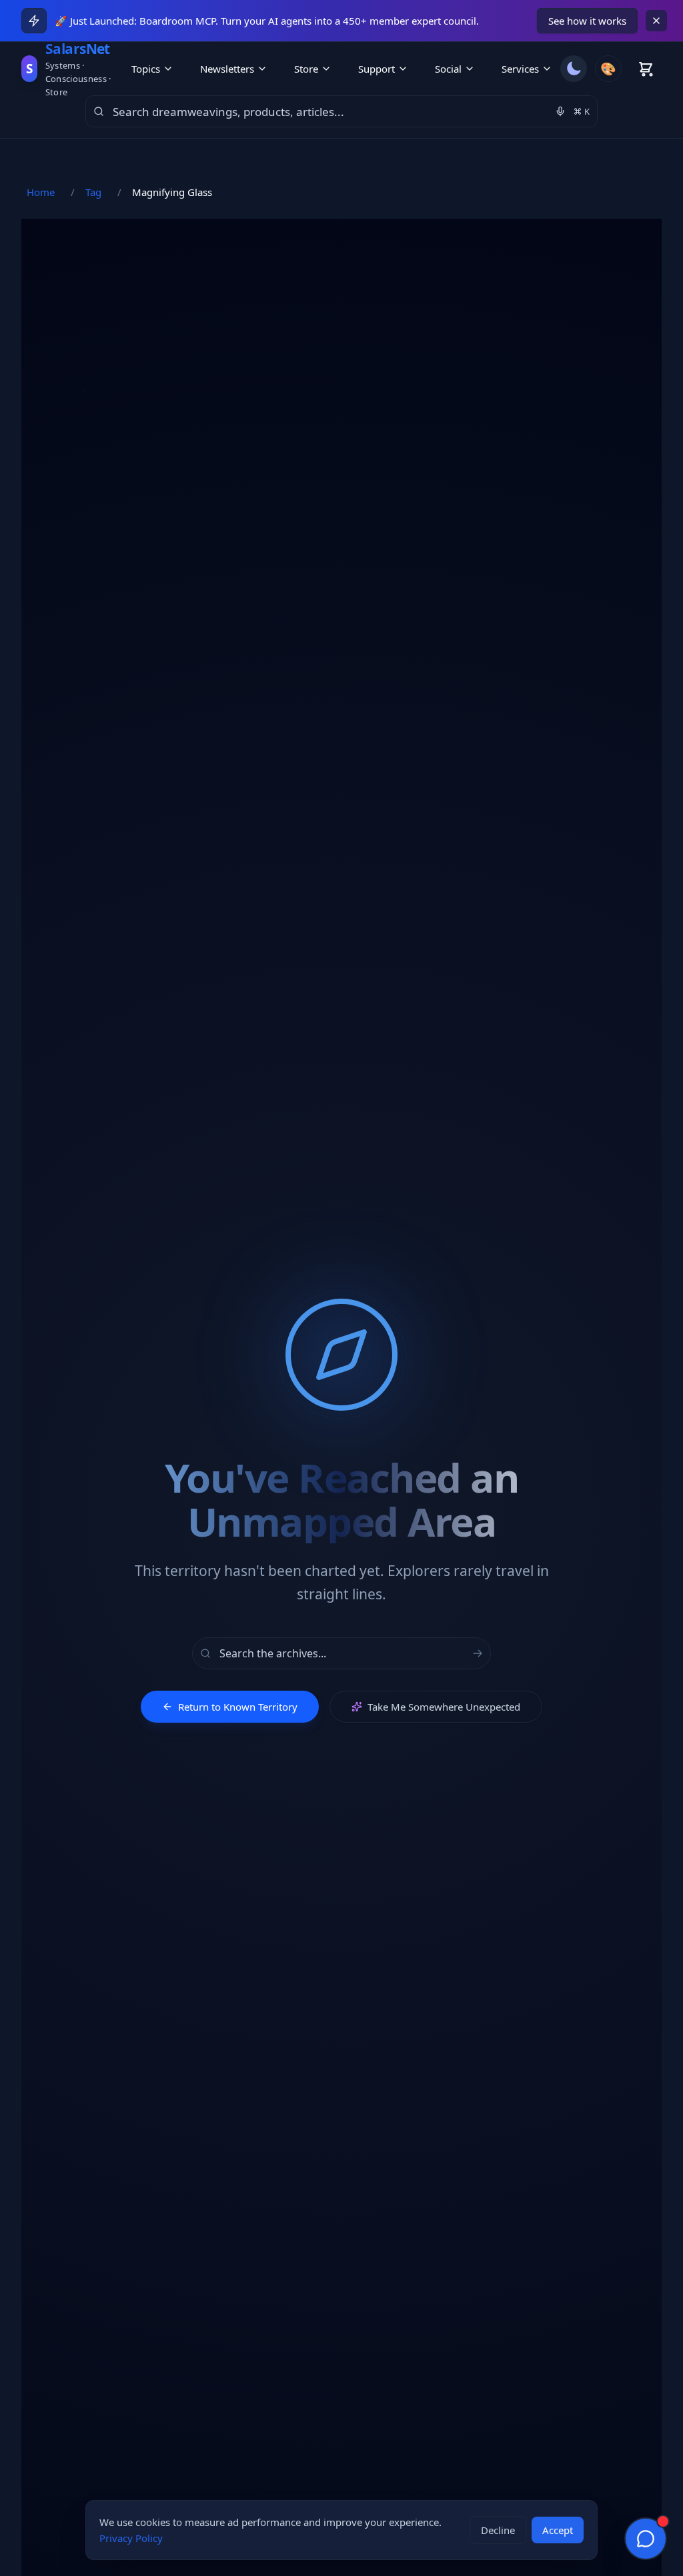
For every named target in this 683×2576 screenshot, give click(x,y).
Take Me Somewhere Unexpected (444, 1707)
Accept (558, 2530)
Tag (93, 192)
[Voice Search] (560, 111)
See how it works (587, 21)
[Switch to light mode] (574, 69)
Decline (498, 2530)
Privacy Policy (131, 2538)
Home (41, 192)
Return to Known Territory (238, 1707)
